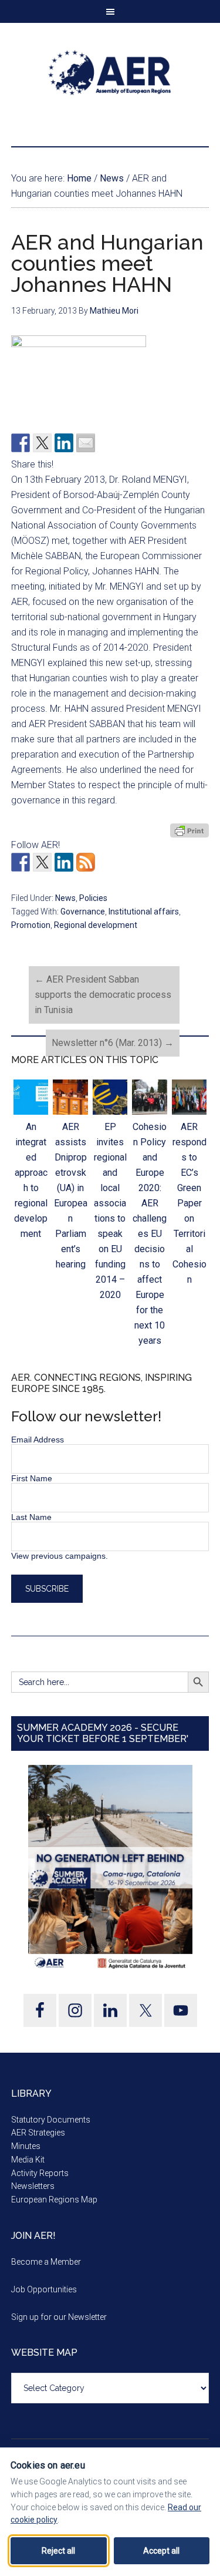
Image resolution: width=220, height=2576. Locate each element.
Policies (93, 898)
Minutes (26, 2146)
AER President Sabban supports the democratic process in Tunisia (103, 995)
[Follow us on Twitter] (42, 862)
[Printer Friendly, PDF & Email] (189, 830)
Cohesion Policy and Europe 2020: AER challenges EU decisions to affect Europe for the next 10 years (150, 1234)
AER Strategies (38, 2133)
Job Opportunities (44, 2289)
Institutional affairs (144, 912)
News (65, 898)
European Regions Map (54, 2200)
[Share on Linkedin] (64, 443)
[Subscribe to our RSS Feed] (86, 862)
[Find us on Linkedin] (64, 862)
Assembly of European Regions (110, 73)
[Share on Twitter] (42, 443)
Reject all (58, 2551)
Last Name (31, 1517)
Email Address (38, 1440)
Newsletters (33, 2186)
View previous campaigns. (60, 1556)
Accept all (161, 2551)
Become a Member (46, 2262)
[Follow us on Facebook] (21, 862)
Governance (83, 912)
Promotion (31, 925)
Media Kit (28, 2160)
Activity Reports (40, 2173)
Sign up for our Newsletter (59, 2317)
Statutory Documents (51, 2120)
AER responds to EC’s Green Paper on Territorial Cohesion (189, 1203)
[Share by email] (86, 443)
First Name (32, 1478)
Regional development (96, 925)
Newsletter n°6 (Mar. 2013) (113, 1043)
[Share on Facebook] (21, 443)
